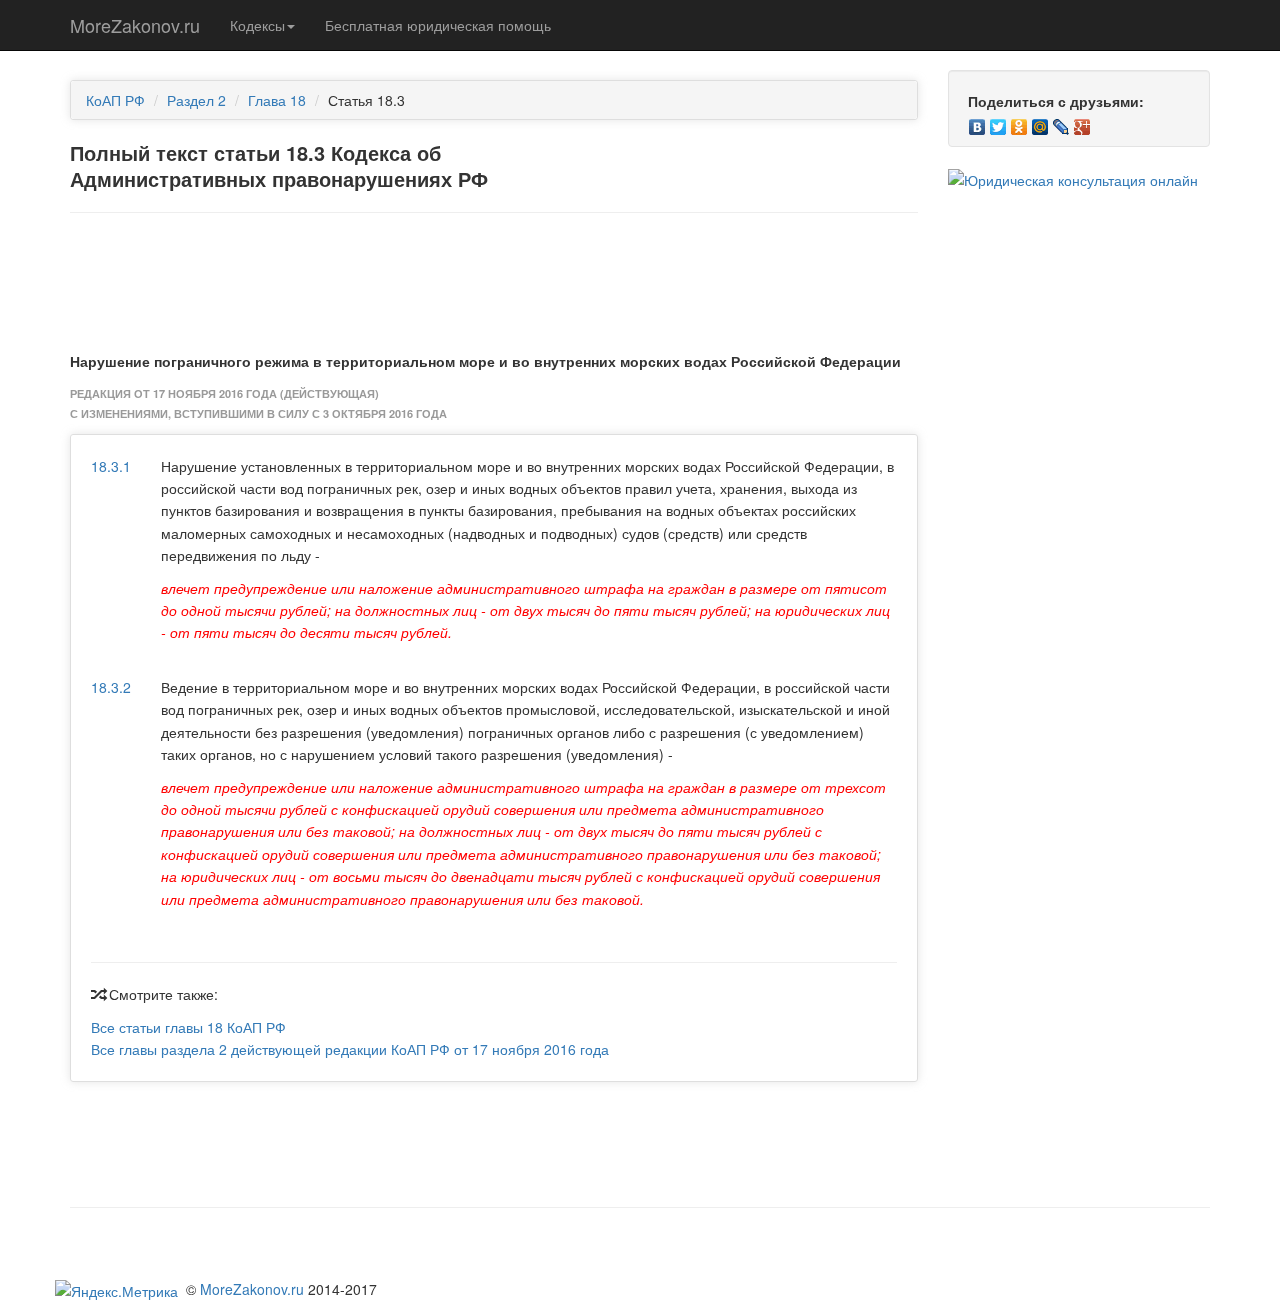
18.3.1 (111, 466)
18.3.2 (111, 687)
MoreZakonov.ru (135, 25)
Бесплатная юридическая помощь (438, 25)
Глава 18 (277, 100)
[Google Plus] (1082, 122)
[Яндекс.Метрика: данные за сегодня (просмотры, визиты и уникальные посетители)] (116, 1291)
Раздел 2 (196, 100)
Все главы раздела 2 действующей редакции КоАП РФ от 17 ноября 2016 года (350, 1049)
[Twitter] (998, 122)
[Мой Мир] (1040, 122)
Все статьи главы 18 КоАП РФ (188, 1027)
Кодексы (257, 25)
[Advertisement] (494, 278)
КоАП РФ (115, 100)
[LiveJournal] (1061, 122)
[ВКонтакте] (977, 122)
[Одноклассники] (1019, 122)
